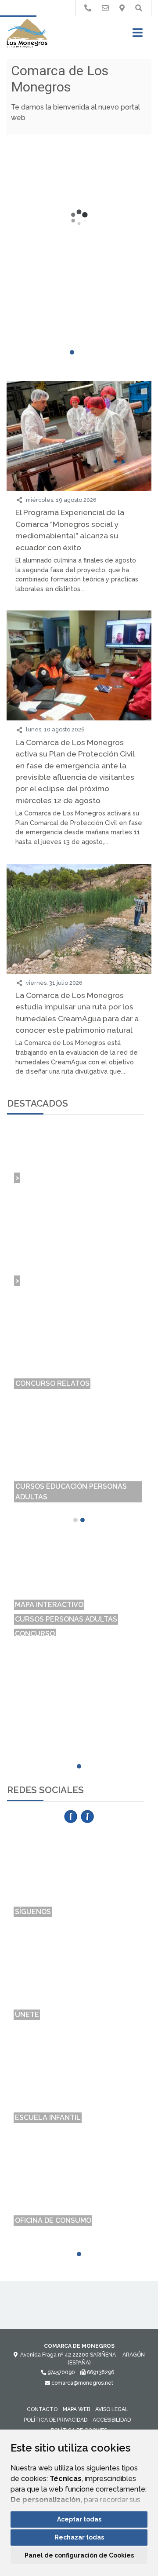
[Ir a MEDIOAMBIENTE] (122, 8)
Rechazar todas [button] (79, 2537)
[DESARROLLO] (79, 1627)
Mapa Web (76, 2409)
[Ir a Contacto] (105, 8)
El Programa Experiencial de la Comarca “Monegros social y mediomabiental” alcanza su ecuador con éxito (70, 530)
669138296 (100, 2372)
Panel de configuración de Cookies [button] (79, 2555)
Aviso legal (112, 2409)
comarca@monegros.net (82, 2383)
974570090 (61, 2372)
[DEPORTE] (79, 1598)
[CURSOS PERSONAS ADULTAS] (79, 1569)
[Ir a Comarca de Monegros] (27, 34)
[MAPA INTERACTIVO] (79, 1555)
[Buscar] (139, 8)
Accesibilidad (112, 2420)
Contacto (42, 2409)
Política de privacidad (56, 2420)
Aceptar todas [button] (79, 2519)
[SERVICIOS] (79, 1612)
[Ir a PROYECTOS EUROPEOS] (88, 8)
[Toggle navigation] (138, 35)
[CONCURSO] (79, 1584)
